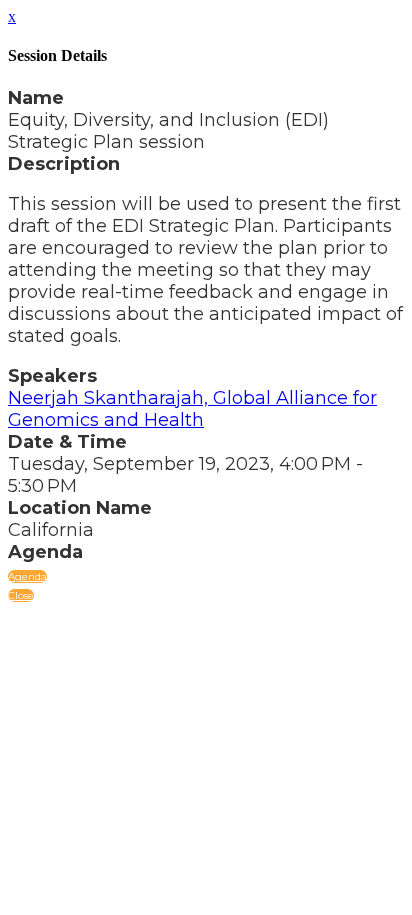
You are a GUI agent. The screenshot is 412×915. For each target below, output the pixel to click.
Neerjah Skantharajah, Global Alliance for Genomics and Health (192, 409)
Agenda (27, 576)
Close (21, 595)
